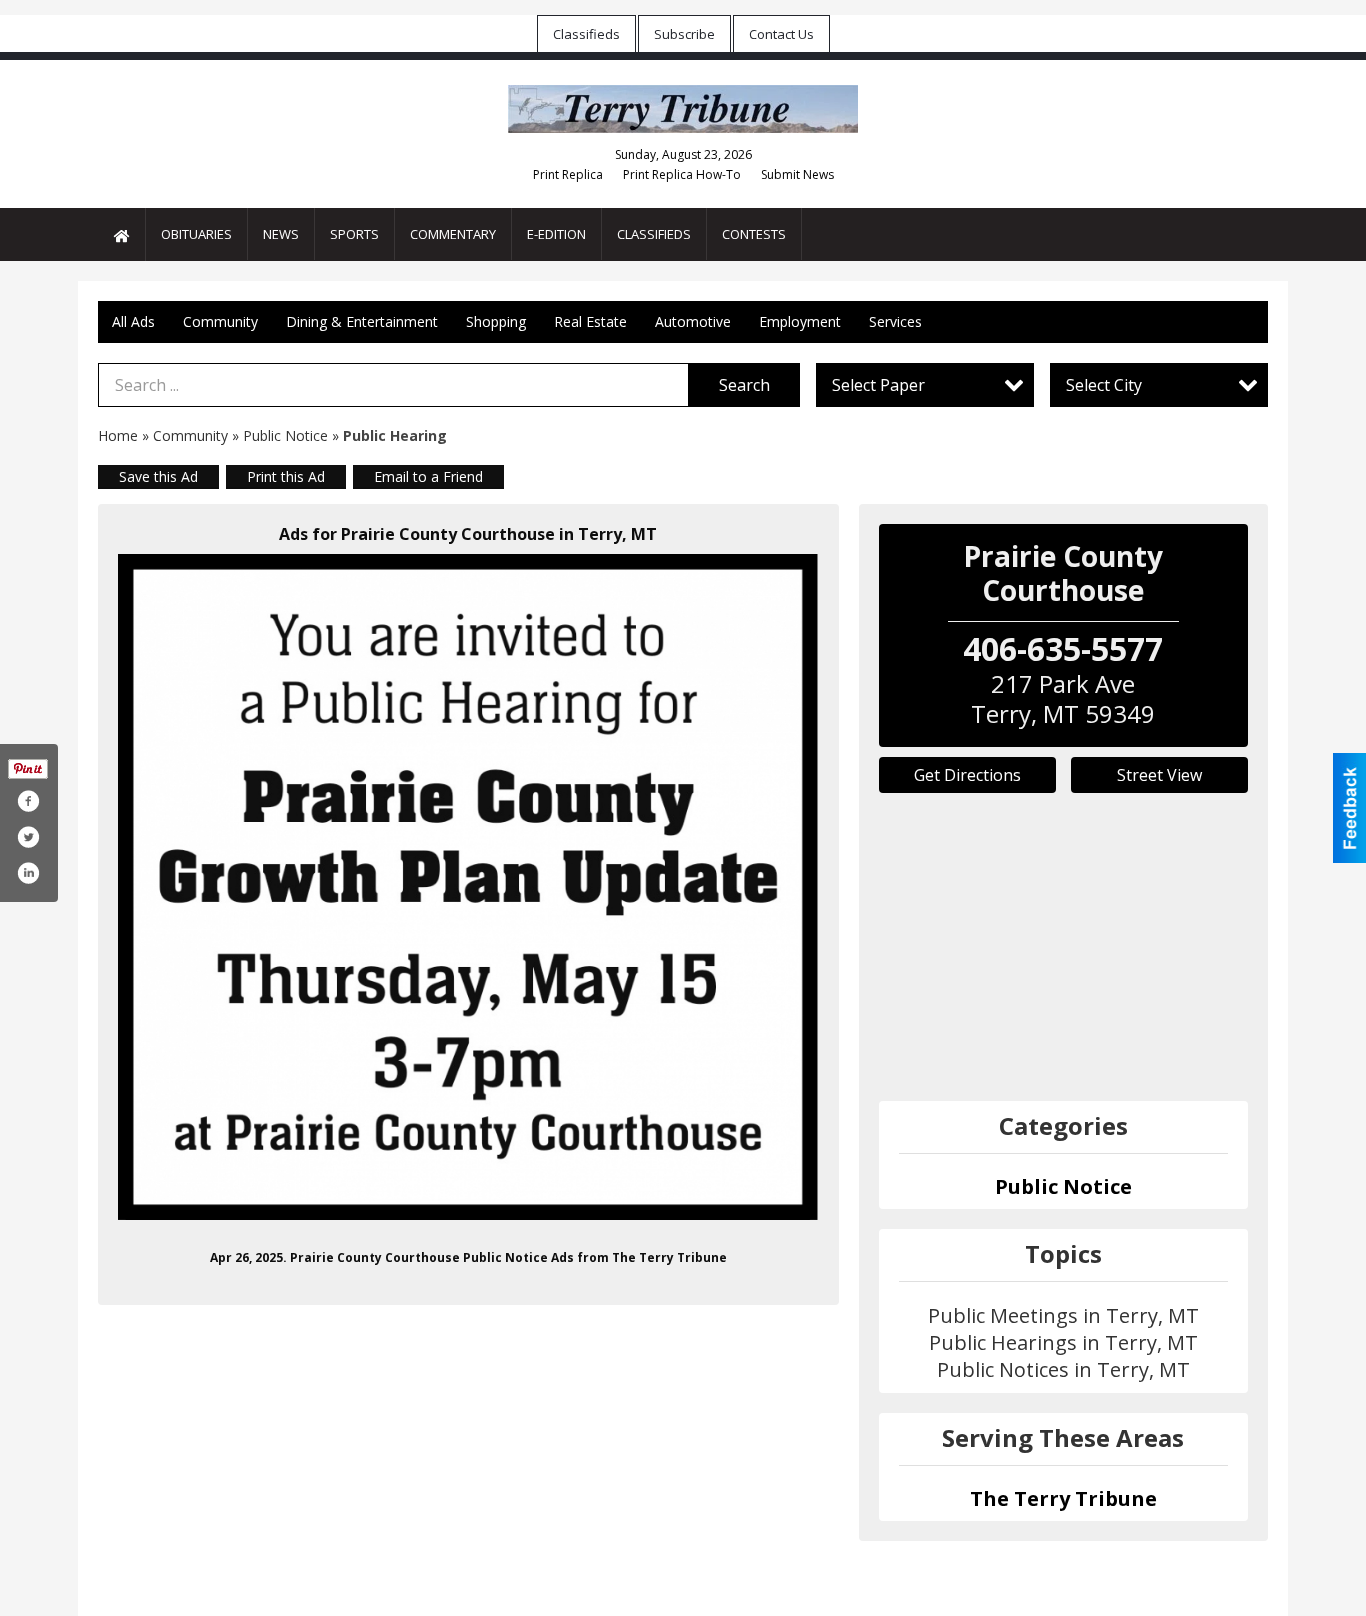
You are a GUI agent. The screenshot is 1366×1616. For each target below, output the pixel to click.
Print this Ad (286, 476)
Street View (1159, 775)
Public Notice (285, 435)
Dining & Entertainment (362, 321)
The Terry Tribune (1063, 1498)
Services (895, 321)
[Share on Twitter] (28, 837)
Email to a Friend (428, 476)
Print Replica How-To (682, 174)
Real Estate (590, 321)
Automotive (693, 321)
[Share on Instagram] (28, 873)
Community (220, 321)
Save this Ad (158, 476)
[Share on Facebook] (28, 801)
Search (744, 385)
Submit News (797, 174)
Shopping (496, 321)
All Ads (133, 321)
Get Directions (967, 775)
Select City (1104, 385)
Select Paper (878, 385)
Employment (800, 321)
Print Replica (568, 174)
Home (118, 435)
